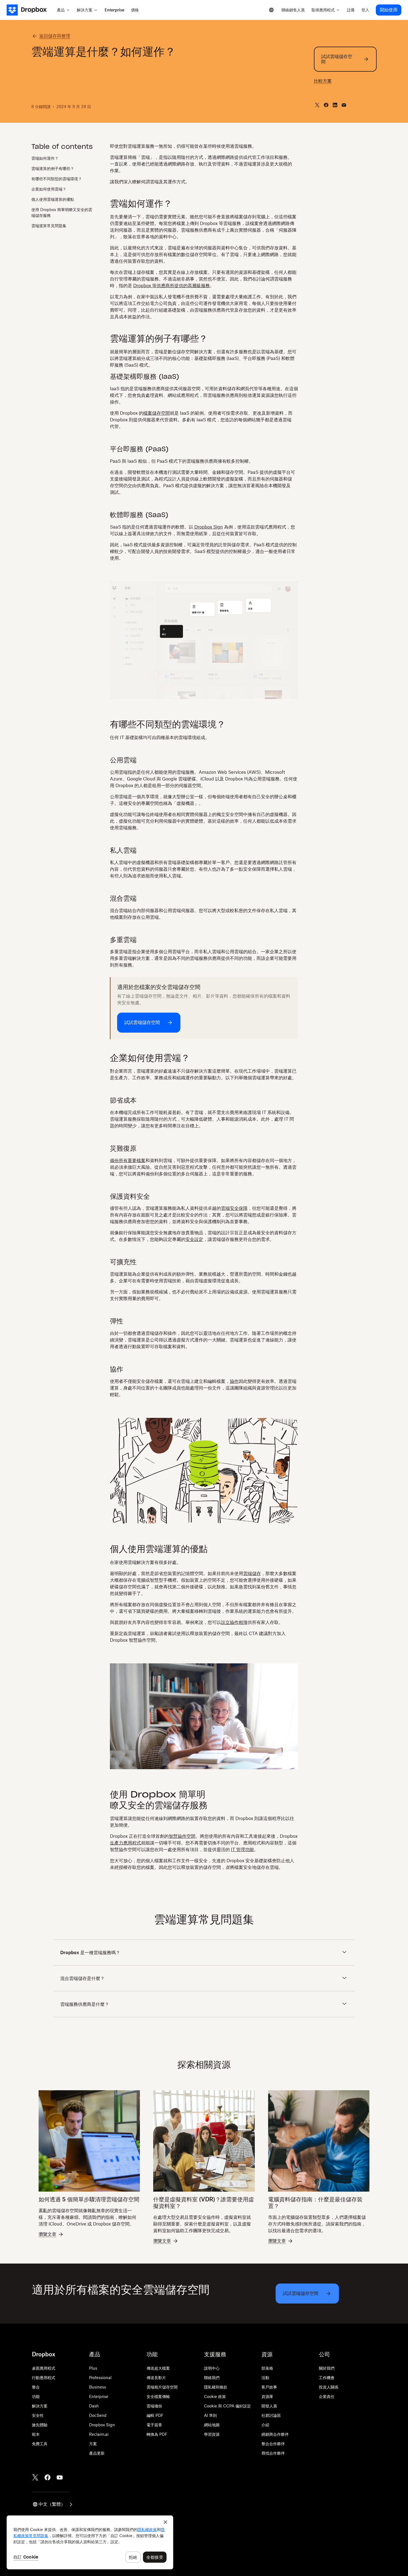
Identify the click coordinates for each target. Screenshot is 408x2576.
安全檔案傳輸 (158, 2396)
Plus (93, 2368)
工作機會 (327, 2378)
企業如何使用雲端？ (49, 189)
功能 (36, 2396)
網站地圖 (212, 2425)
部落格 (267, 2368)
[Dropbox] (30, 10)
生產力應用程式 (125, 1843)
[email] (344, 105)
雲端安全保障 (234, 1208)
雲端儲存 (252, 1573)
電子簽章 (154, 2425)
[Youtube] (60, 2477)
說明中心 (212, 2368)
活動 (265, 2378)
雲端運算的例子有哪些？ (53, 168)
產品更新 (97, 2453)
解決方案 (40, 2406)
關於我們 (327, 2368)
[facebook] (326, 105)
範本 (36, 2434)
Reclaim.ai (99, 2434)
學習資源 (212, 2434)
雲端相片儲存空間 (162, 2387)
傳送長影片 (156, 2378)
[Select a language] (271, 10)
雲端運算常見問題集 (49, 225)
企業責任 (327, 2396)
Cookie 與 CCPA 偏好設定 (227, 2406)
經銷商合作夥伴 (275, 2434)
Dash (94, 2406)
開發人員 (269, 2406)
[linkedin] (335, 105)
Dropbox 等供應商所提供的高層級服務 (172, 286)
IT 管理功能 (242, 1849)
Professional (100, 2378)
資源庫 (267, 2396)
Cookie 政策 (215, 2396)
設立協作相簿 (234, 1622)
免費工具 (40, 2444)
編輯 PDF (155, 2415)
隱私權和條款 (216, 2387)
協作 (234, 1381)
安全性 (38, 2415)
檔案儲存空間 (157, 413)
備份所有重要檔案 (128, 1160)
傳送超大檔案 (158, 2368)
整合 (36, 2387)
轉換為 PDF (157, 2434)
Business (98, 2387)
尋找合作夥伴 (273, 2453)
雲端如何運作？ (45, 158)
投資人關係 (329, 2387)
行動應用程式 (44, 2378)
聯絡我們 (212, 2378)
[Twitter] (35, 2477)
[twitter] (317, 105)
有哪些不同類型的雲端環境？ (57, 178)
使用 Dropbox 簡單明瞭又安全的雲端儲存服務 (62, 212)
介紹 (265, 2425)
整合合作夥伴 (273, 2444)
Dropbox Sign (209, 527)
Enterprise (99, 2396)
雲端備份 (154, 2406)
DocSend (98, 2415)
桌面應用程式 (44, 2368)
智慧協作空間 (182, 1836)
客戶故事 (269, 2387)
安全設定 (194, 1239)
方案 (93, 2444)
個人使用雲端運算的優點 (53, 199)
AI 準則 (210, 2415)
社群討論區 (271, 2415)
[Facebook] (47, 2477)
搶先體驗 (40, 2425)
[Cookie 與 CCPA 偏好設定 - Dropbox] (90, 2542)
